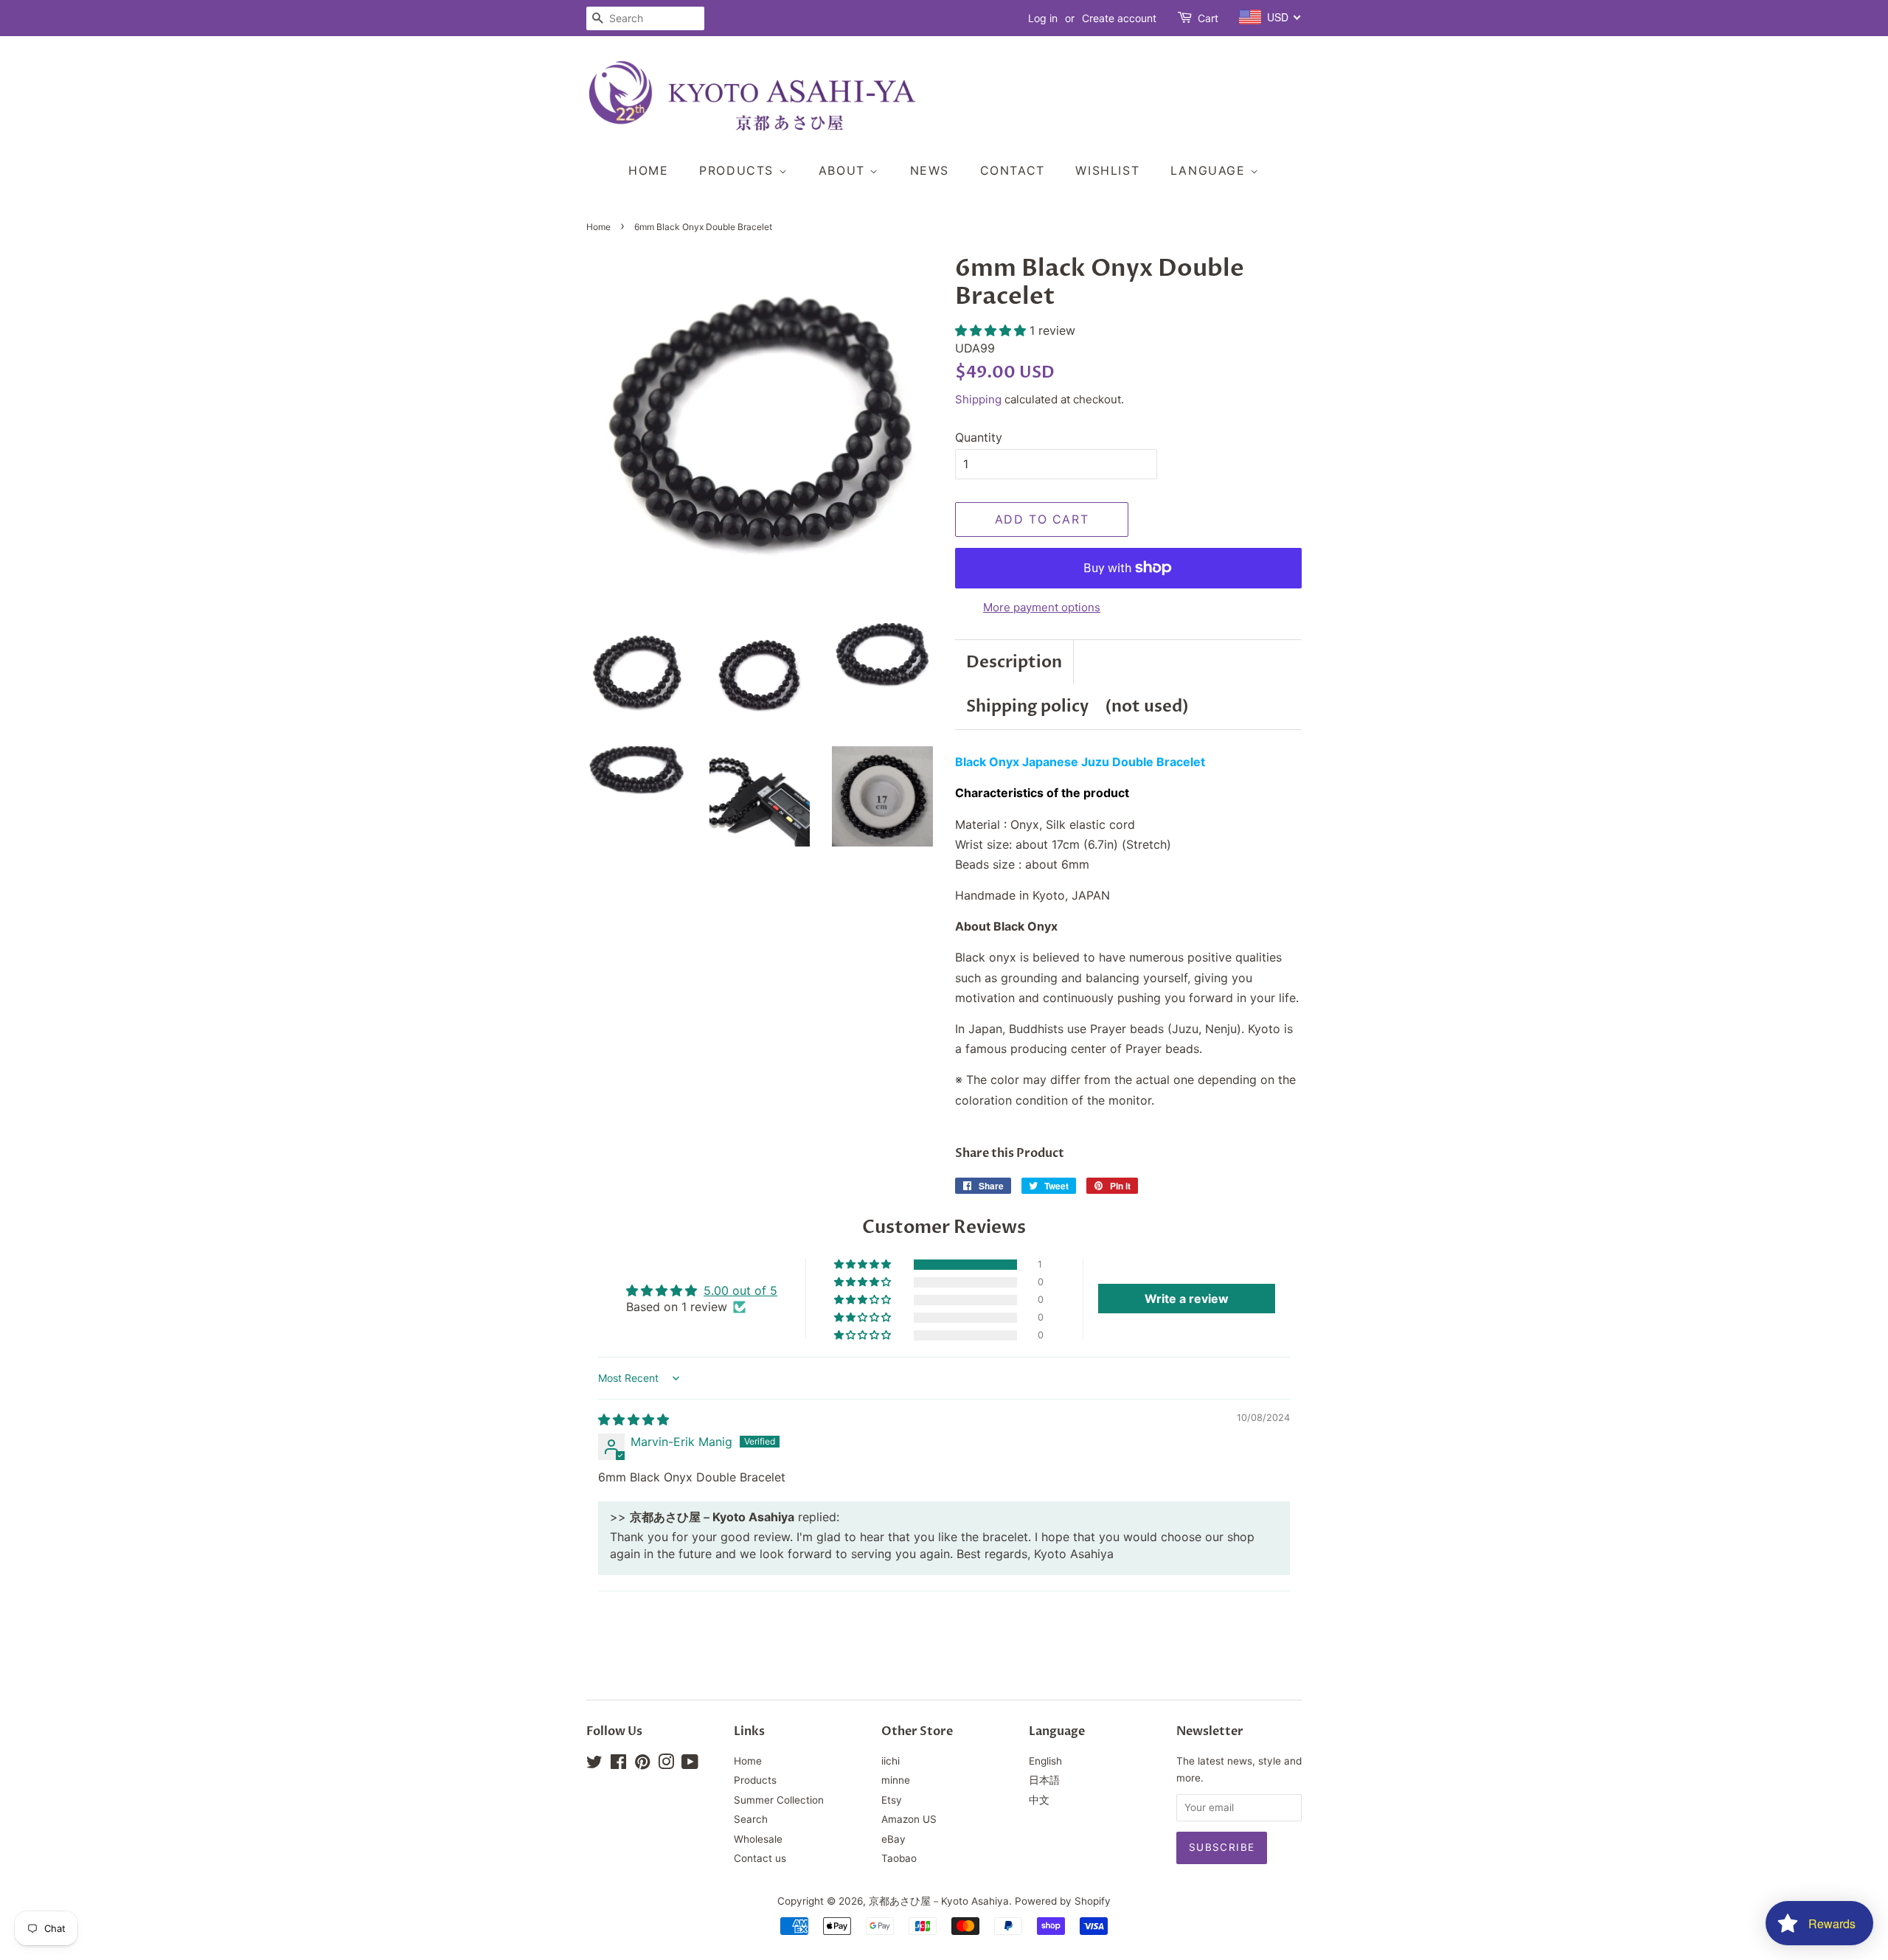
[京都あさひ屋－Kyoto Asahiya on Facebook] (618, 1765)
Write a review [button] (1187, 1299)
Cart (1208, 18)
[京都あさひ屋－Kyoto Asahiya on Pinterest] (642, 1765)
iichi (891, 1761)
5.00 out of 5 (740, 1290)
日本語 (1044, 1780)
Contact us (760, 1858)
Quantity (979, 437)
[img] (634, 1419)
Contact (1013, 170)
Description (1014, 662)
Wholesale (758, 1839)
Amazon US (909, 1819)
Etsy (892, 1800)
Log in (1043, 18)
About (844, 170)
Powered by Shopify (1063, 1901)
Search (751, 1819)
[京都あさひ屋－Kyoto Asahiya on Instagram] (666, 1765)
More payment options (1042, 607)
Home (648, 170)
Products (739, 170)
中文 (1039, 1800)
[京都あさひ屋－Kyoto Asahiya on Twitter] (594, 1765)
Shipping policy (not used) (1077, 706)
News (930, 170)
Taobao (899, 1858)
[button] (992, 330)
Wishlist (1107, 170)
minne (896, 1780)
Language (1210, 170)
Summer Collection (779, 1800)
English (1045, 1761)
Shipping (978, 399)
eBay (893, 1839)
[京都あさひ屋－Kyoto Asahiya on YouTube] (690, 1765)
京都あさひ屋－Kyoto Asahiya (939, 1901)
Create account (1119, 18)
